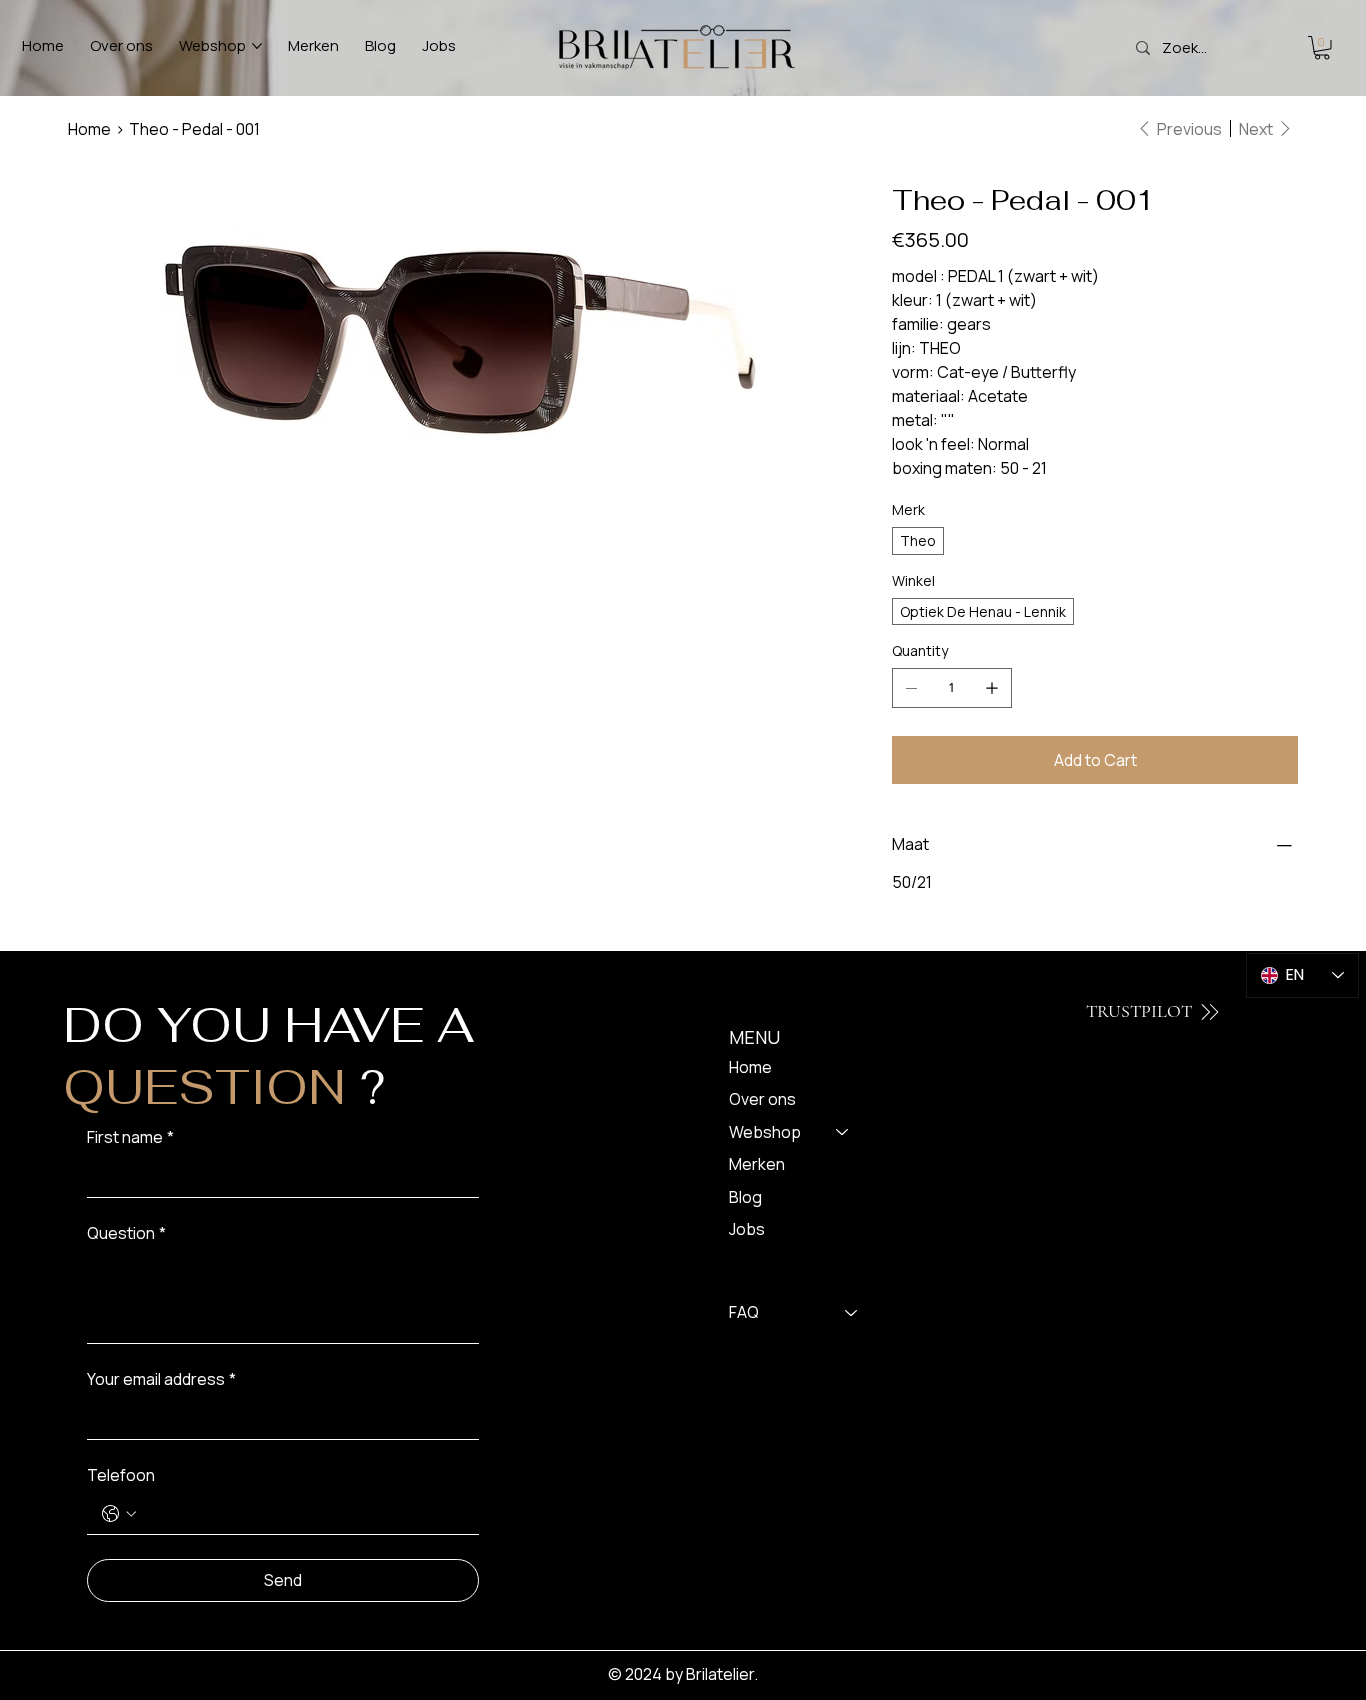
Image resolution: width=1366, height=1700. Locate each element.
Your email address (161, 1379)
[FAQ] (852, 1312)
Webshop (765, 1132)
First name (130, 1137)
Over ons (762, 1099)
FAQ (744, 1312)
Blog (745, 1197)
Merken (757, 1164)
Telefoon (121, 1475)
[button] (1322, 48)
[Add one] (992, 688)
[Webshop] (843, 1132)
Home (750, 1067)
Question (126, 1233)
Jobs (747, 1229)
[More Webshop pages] (257, 46)
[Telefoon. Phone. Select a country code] (119, 1514)
